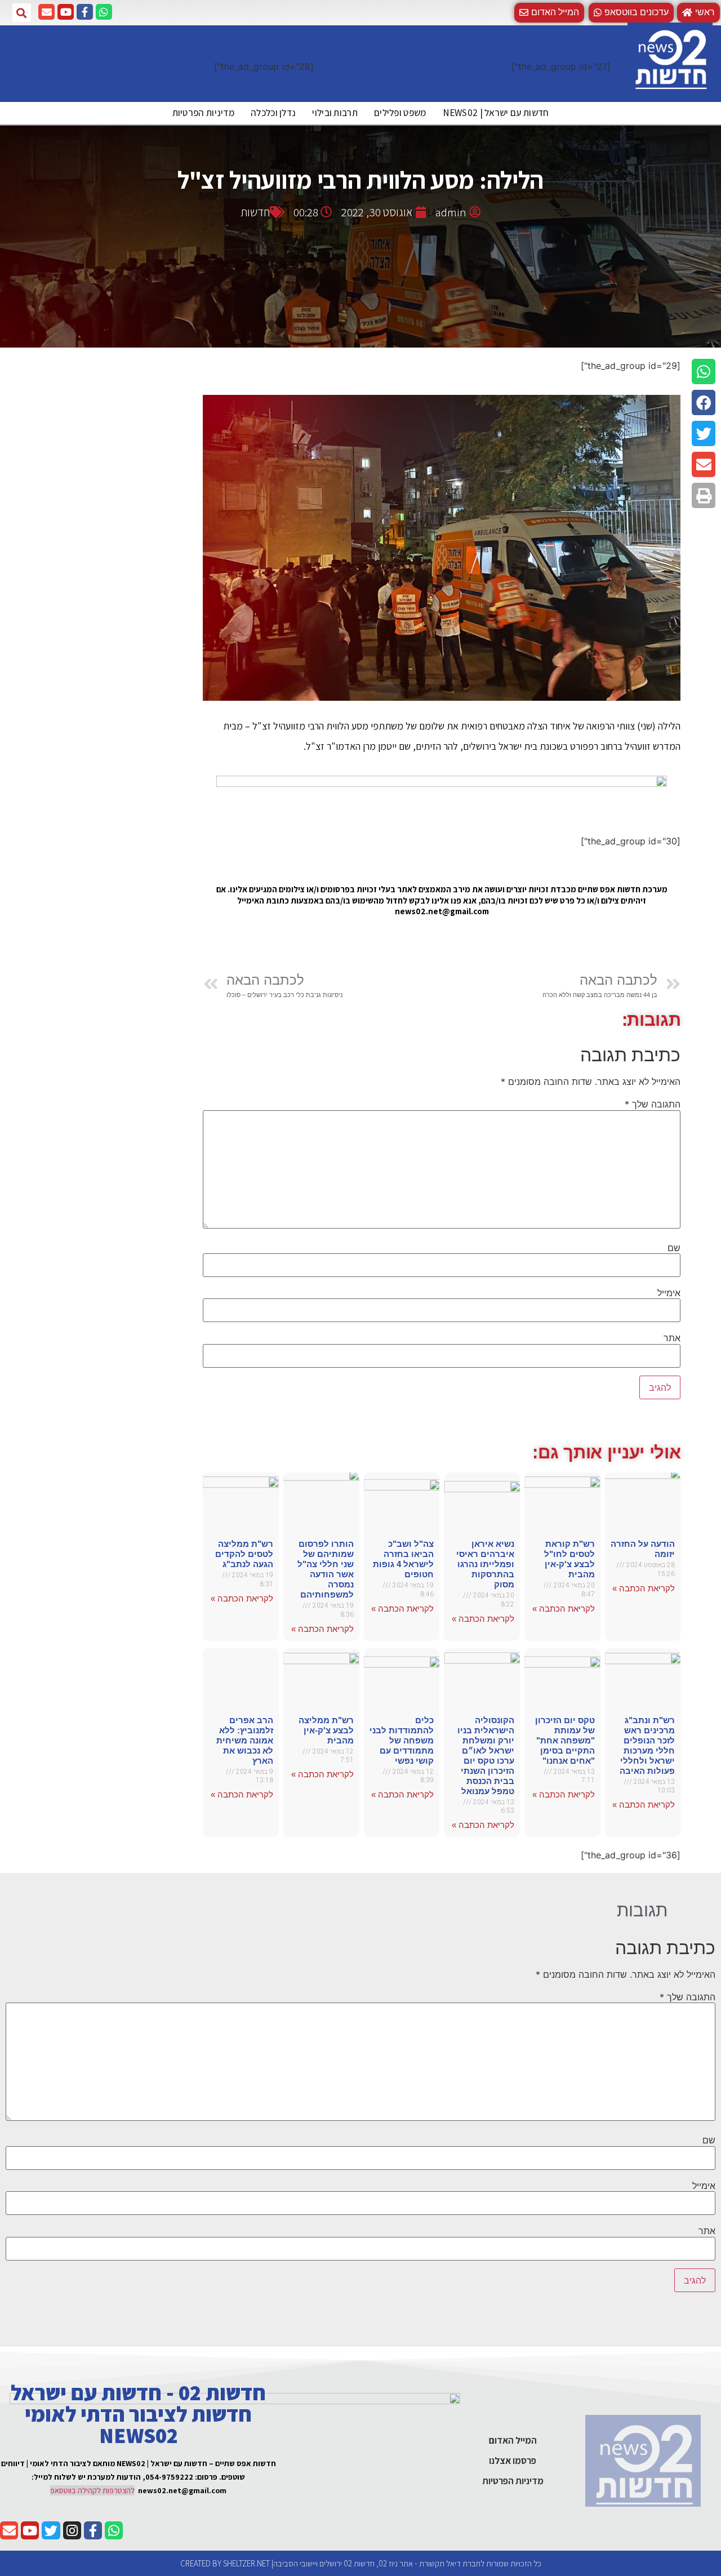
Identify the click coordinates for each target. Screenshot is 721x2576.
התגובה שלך (653, 1104)
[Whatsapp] (104, 12)
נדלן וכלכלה (273, 113)
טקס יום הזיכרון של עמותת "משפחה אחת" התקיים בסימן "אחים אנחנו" (565, 1740)
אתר (672, 1338)
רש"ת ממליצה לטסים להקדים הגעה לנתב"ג (244, 1554)
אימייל (669, 1293)
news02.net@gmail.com (182, 2490)
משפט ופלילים (400, 113)
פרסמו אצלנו (513, 2461)
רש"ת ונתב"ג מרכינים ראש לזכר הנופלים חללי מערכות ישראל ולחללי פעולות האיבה (647, 1745)
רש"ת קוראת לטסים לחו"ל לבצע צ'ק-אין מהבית (569, 1559)
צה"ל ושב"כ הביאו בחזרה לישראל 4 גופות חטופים (403, 1559)
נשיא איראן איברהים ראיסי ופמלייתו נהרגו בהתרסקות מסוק (485, 1564)
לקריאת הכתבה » (644, 1588)
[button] (631, 13)
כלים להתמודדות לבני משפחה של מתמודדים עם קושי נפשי (402, 1740)
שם (674, 1248)
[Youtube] (66, 12)
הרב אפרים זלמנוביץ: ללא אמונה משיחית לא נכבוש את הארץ (245, 1740)
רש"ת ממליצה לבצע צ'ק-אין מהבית (326, 1730)
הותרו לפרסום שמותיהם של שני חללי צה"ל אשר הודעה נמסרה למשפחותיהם (326, 1569)
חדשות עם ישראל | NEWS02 (496, 113)
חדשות (255, 212)
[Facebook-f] (85, 12)
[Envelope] (46, 12)
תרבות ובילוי (335, 113)
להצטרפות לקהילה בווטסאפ (92, 2490)
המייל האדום (513, 2440)
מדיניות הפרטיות (204, 113)
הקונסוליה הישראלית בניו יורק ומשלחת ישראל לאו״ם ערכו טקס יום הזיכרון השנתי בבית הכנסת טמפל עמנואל (486, 1756)
